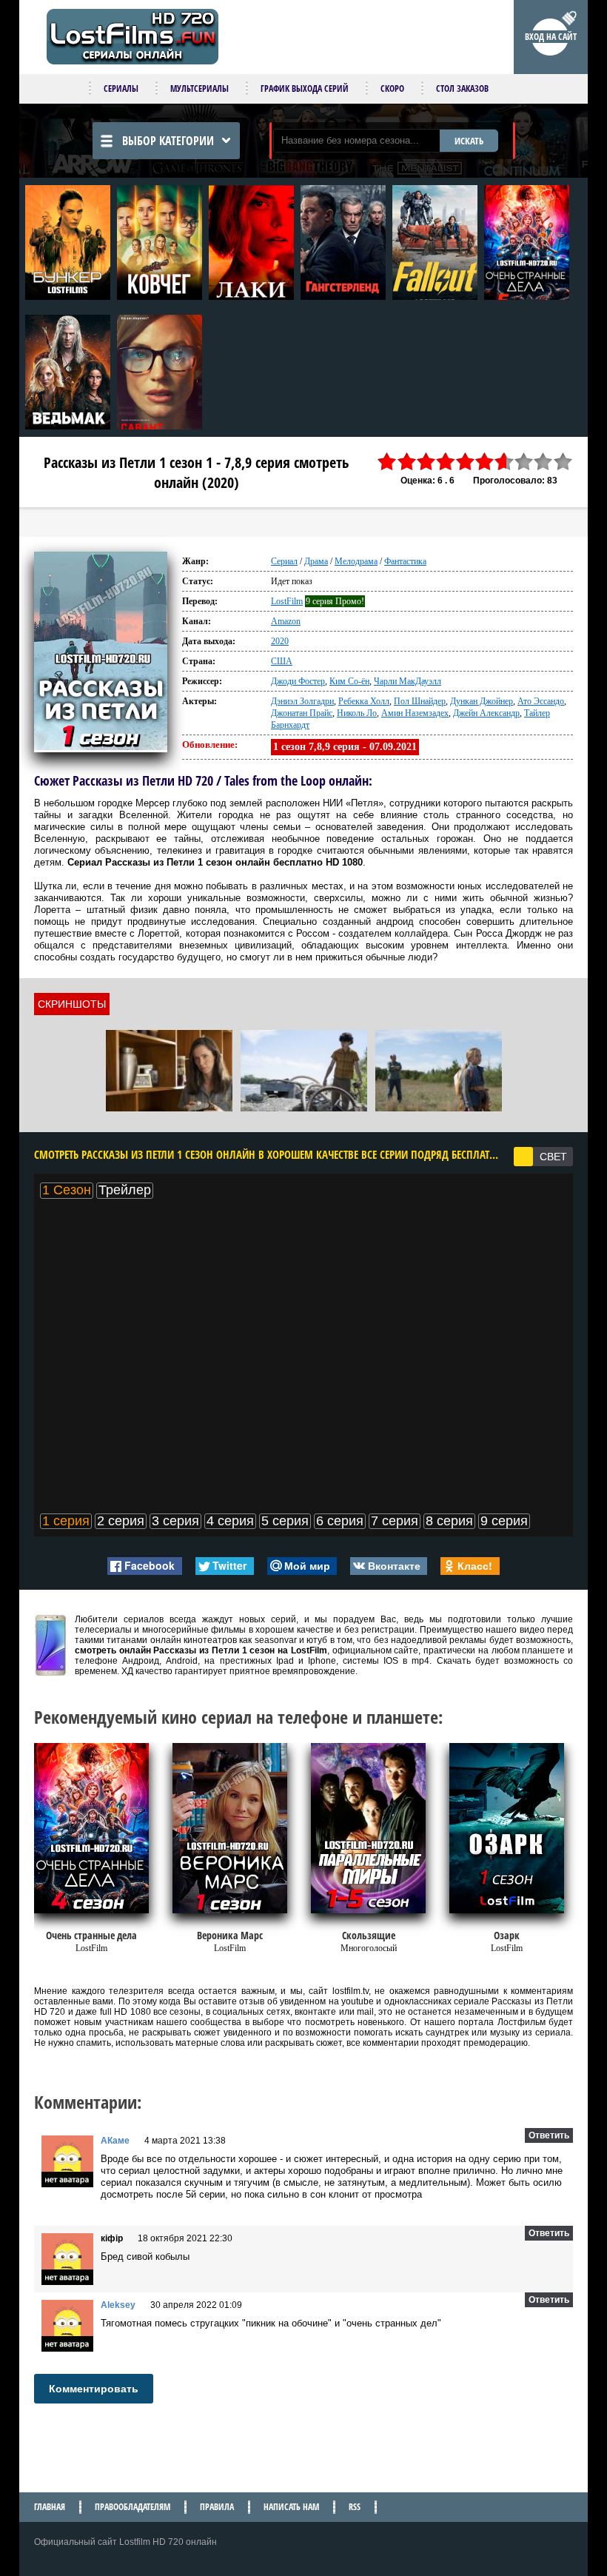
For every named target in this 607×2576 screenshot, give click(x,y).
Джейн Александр (486, 713)
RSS (355, 2507)
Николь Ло (357, 713)
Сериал (284, 561)
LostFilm (287, 601)
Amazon (286, 621)
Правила (217, 2507)
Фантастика (405, 561)
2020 (280, 641)
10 (563, 462)
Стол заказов (462, 88)
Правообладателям (133, 2507)
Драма (316, 561)
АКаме (115, 2141)
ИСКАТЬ (469, 141)
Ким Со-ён (349, 681)
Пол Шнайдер (420, 701)
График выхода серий (305, 88)
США (282, 661)
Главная (50, 2507)
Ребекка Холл (364, 701)
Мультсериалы (199, 88)
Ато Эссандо (541, 701)
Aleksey (118, 2305)
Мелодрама (356, 561)
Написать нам (291, 2507)
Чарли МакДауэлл (408, 681)
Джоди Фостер (298, 681)
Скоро (392, 88)
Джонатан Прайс (302, 713)
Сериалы (121, 88)
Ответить (549, 2135)
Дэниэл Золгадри (302, 701)
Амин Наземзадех (415, 713)
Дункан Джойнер (482, 701)
